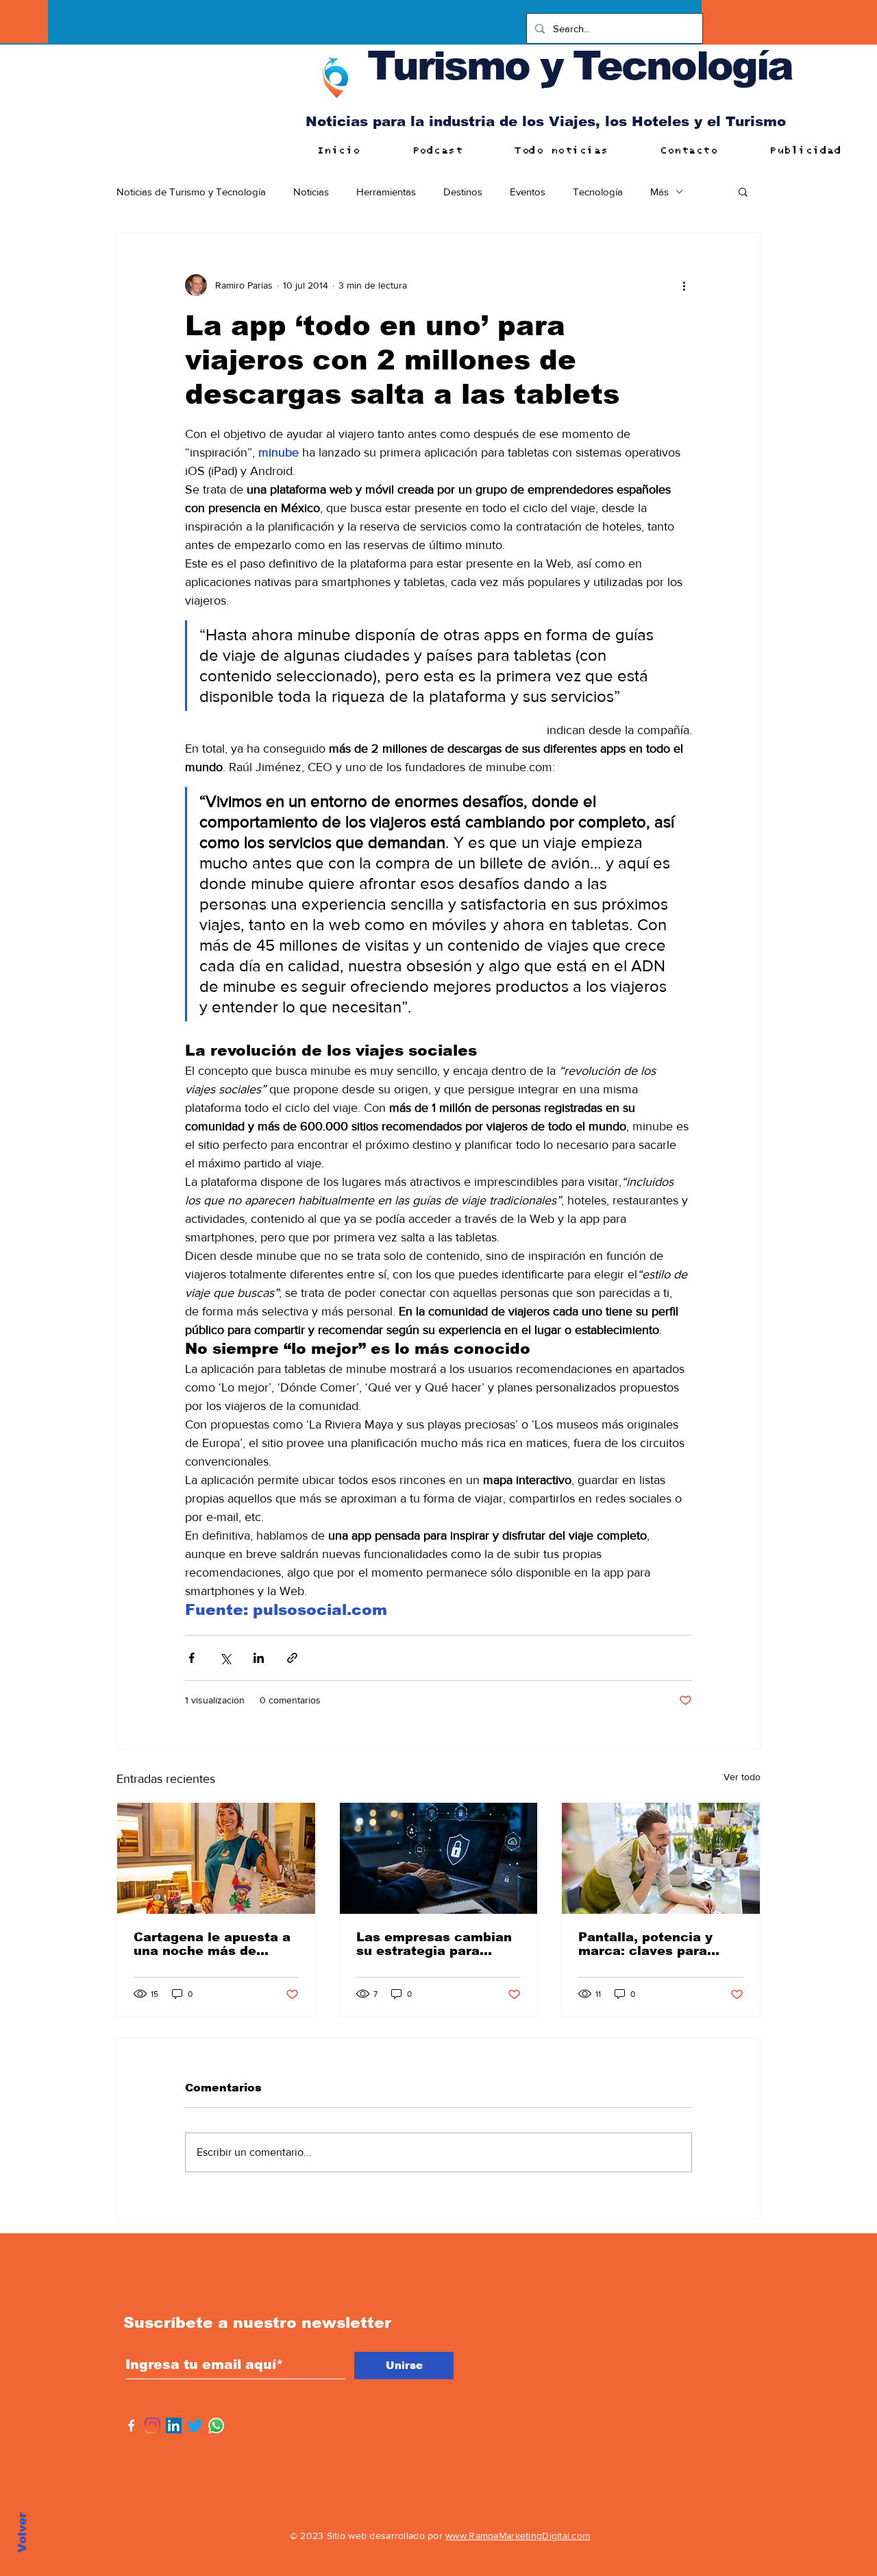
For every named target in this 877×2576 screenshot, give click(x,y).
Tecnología (598, 192)
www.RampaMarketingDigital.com (518, 2536)
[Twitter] (195, 2426)
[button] (743, 191)
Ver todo (742, 1777)
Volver (22, 2532)
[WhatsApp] (216, 2426)
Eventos (528, 192)
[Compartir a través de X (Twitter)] (225, 1658)
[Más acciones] (684, 285)
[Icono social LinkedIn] (174, 2426)
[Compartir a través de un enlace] (292, 1658)
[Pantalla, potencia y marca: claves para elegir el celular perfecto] (661, 1858)
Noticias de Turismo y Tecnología (191, 192)
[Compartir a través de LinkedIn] (259, 1658)
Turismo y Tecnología (580, 65)
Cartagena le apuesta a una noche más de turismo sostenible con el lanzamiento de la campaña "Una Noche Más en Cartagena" (212, 1944)
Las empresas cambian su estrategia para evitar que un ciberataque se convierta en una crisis (434, 1944)
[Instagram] (152, 2426)
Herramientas (386, 192)
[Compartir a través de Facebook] (192, 1658)
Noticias (311, 192)
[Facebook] (131, 2426)
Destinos (463, 192)
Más (659, 192)
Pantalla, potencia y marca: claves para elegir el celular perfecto (645, 1944)
